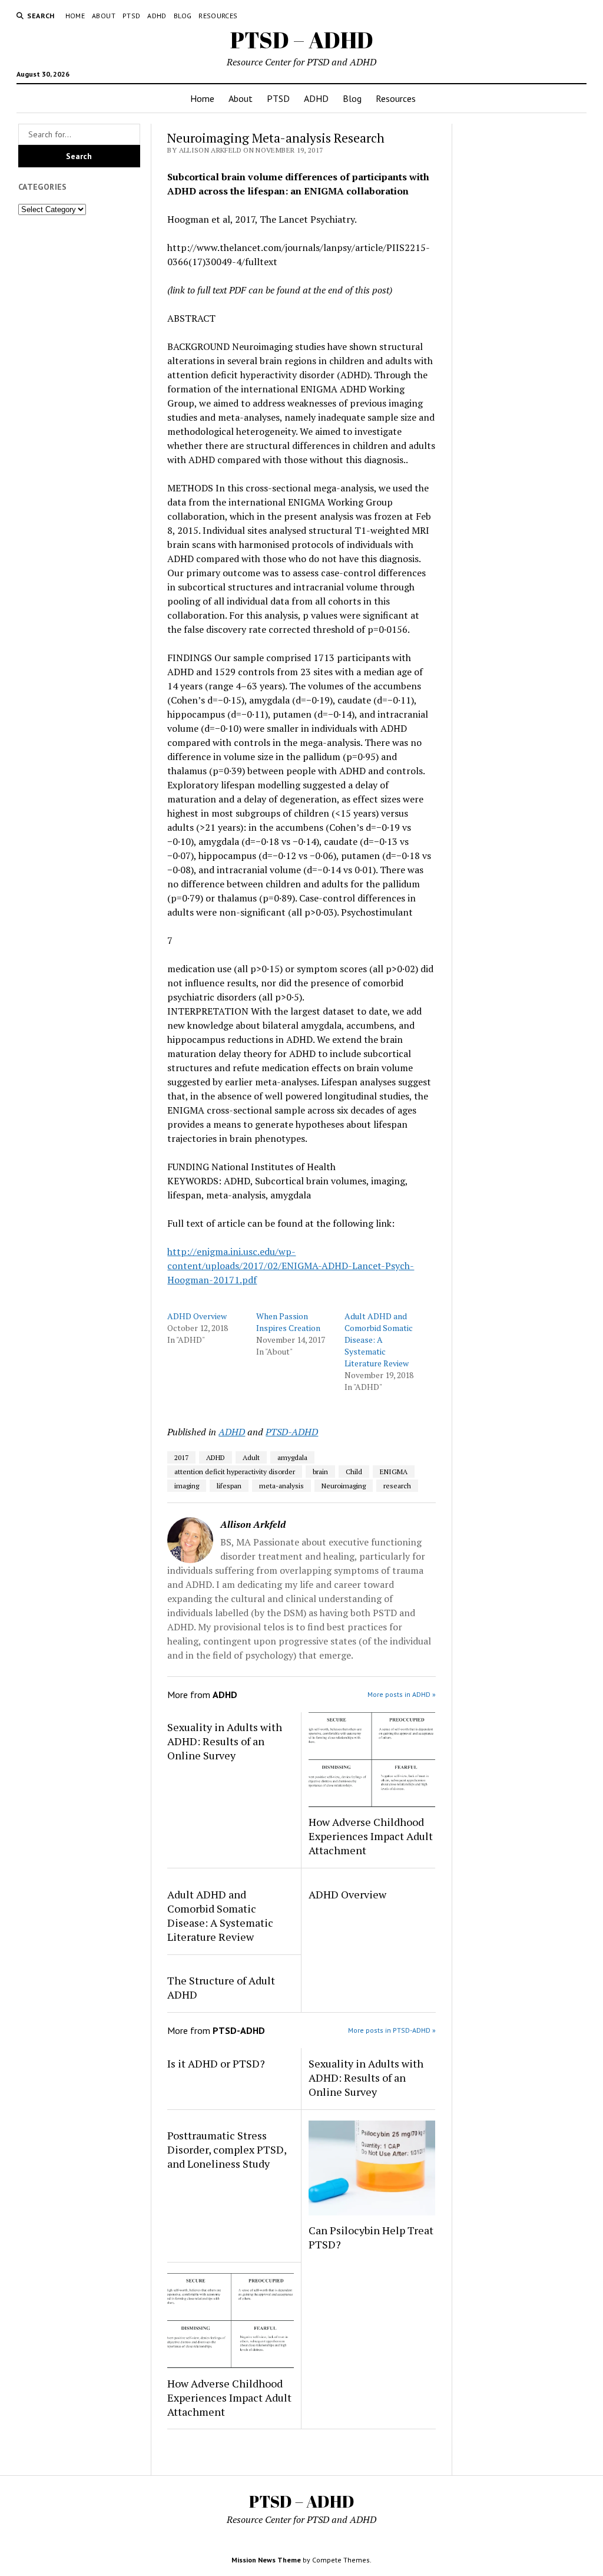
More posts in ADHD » (402, 1694)
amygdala (292, 1457)
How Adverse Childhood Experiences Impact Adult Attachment (371, 1836)
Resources (218, 16)
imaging (187, 1486)
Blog (183, 16)
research (397, 1486)
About (104, 16)
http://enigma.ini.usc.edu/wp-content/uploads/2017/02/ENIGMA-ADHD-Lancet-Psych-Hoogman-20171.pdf (291, 1266)
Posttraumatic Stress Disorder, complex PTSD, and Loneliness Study (227, 2149)
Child (354, 1472)
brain (320, 1472)
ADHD (157, 16)
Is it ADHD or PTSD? (216, 2063)
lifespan (229, 1486)
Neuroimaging (344, 1486)
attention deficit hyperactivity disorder (235, 1472)
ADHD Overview (197, 1316)
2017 (181, 1457)
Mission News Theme (266, 2560)
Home (75, 16)
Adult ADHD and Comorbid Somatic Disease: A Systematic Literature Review (379, 1340)
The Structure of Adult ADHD (221, 1987)
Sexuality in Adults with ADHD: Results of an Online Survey (225, 1741)
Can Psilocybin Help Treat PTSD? (371, 2237)
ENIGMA (394, 1472)
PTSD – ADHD (302, 40)
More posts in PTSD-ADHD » (392, 2030)
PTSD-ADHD (292, 1432)
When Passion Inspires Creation (288, 1322)
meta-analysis (281, 1486)
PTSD (131, 16)
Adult (251, 1457)
